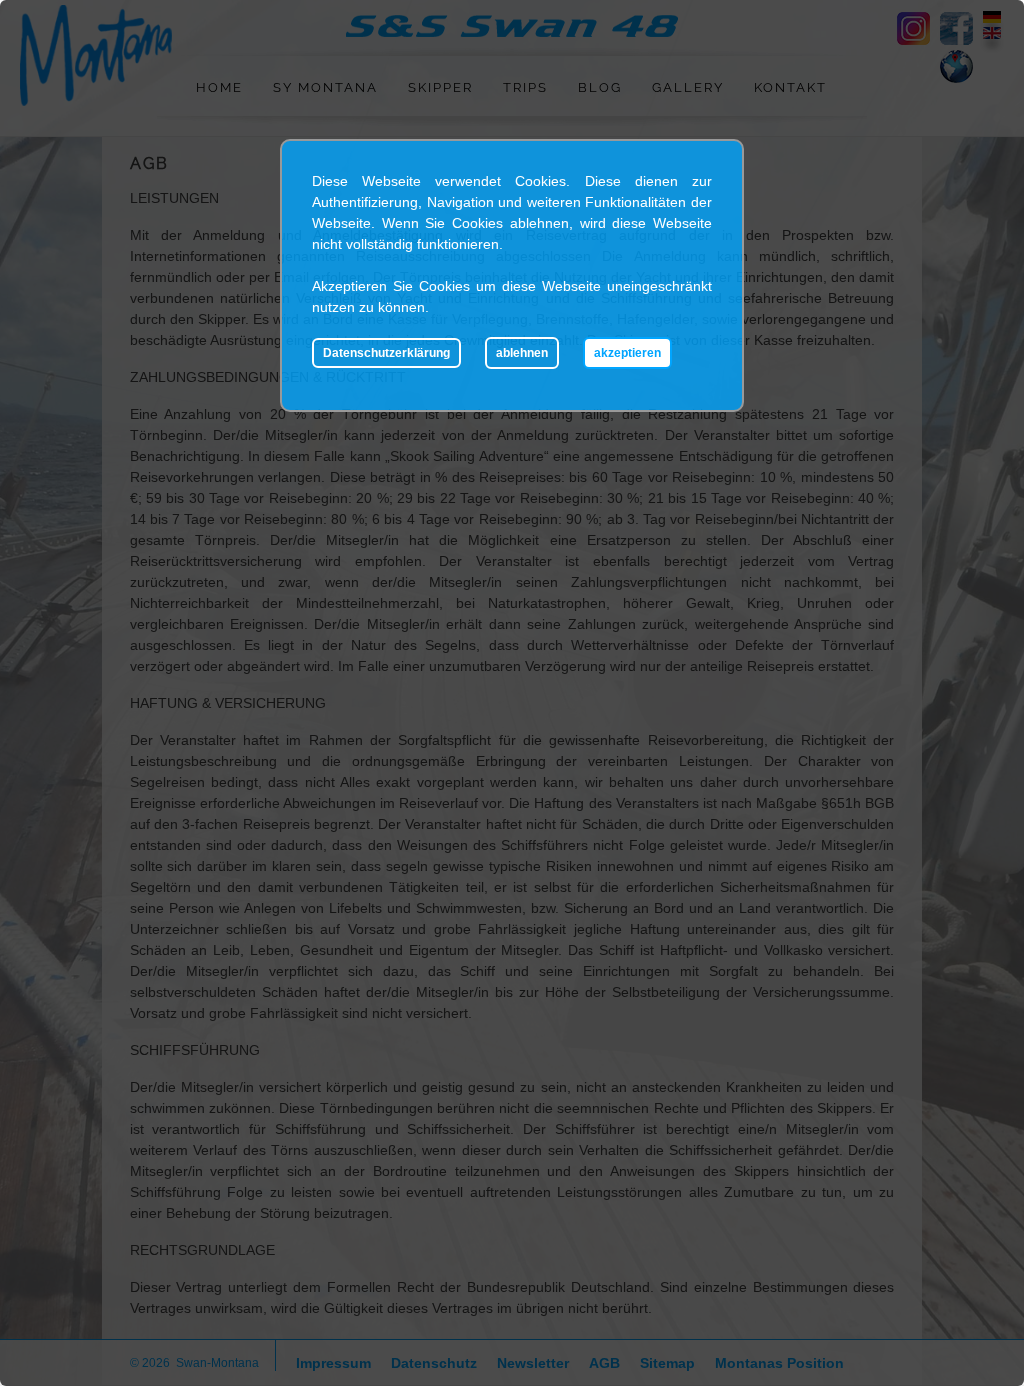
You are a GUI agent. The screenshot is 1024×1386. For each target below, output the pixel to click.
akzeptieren (627, 353)
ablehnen (522, 353)
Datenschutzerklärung (386, 353)
